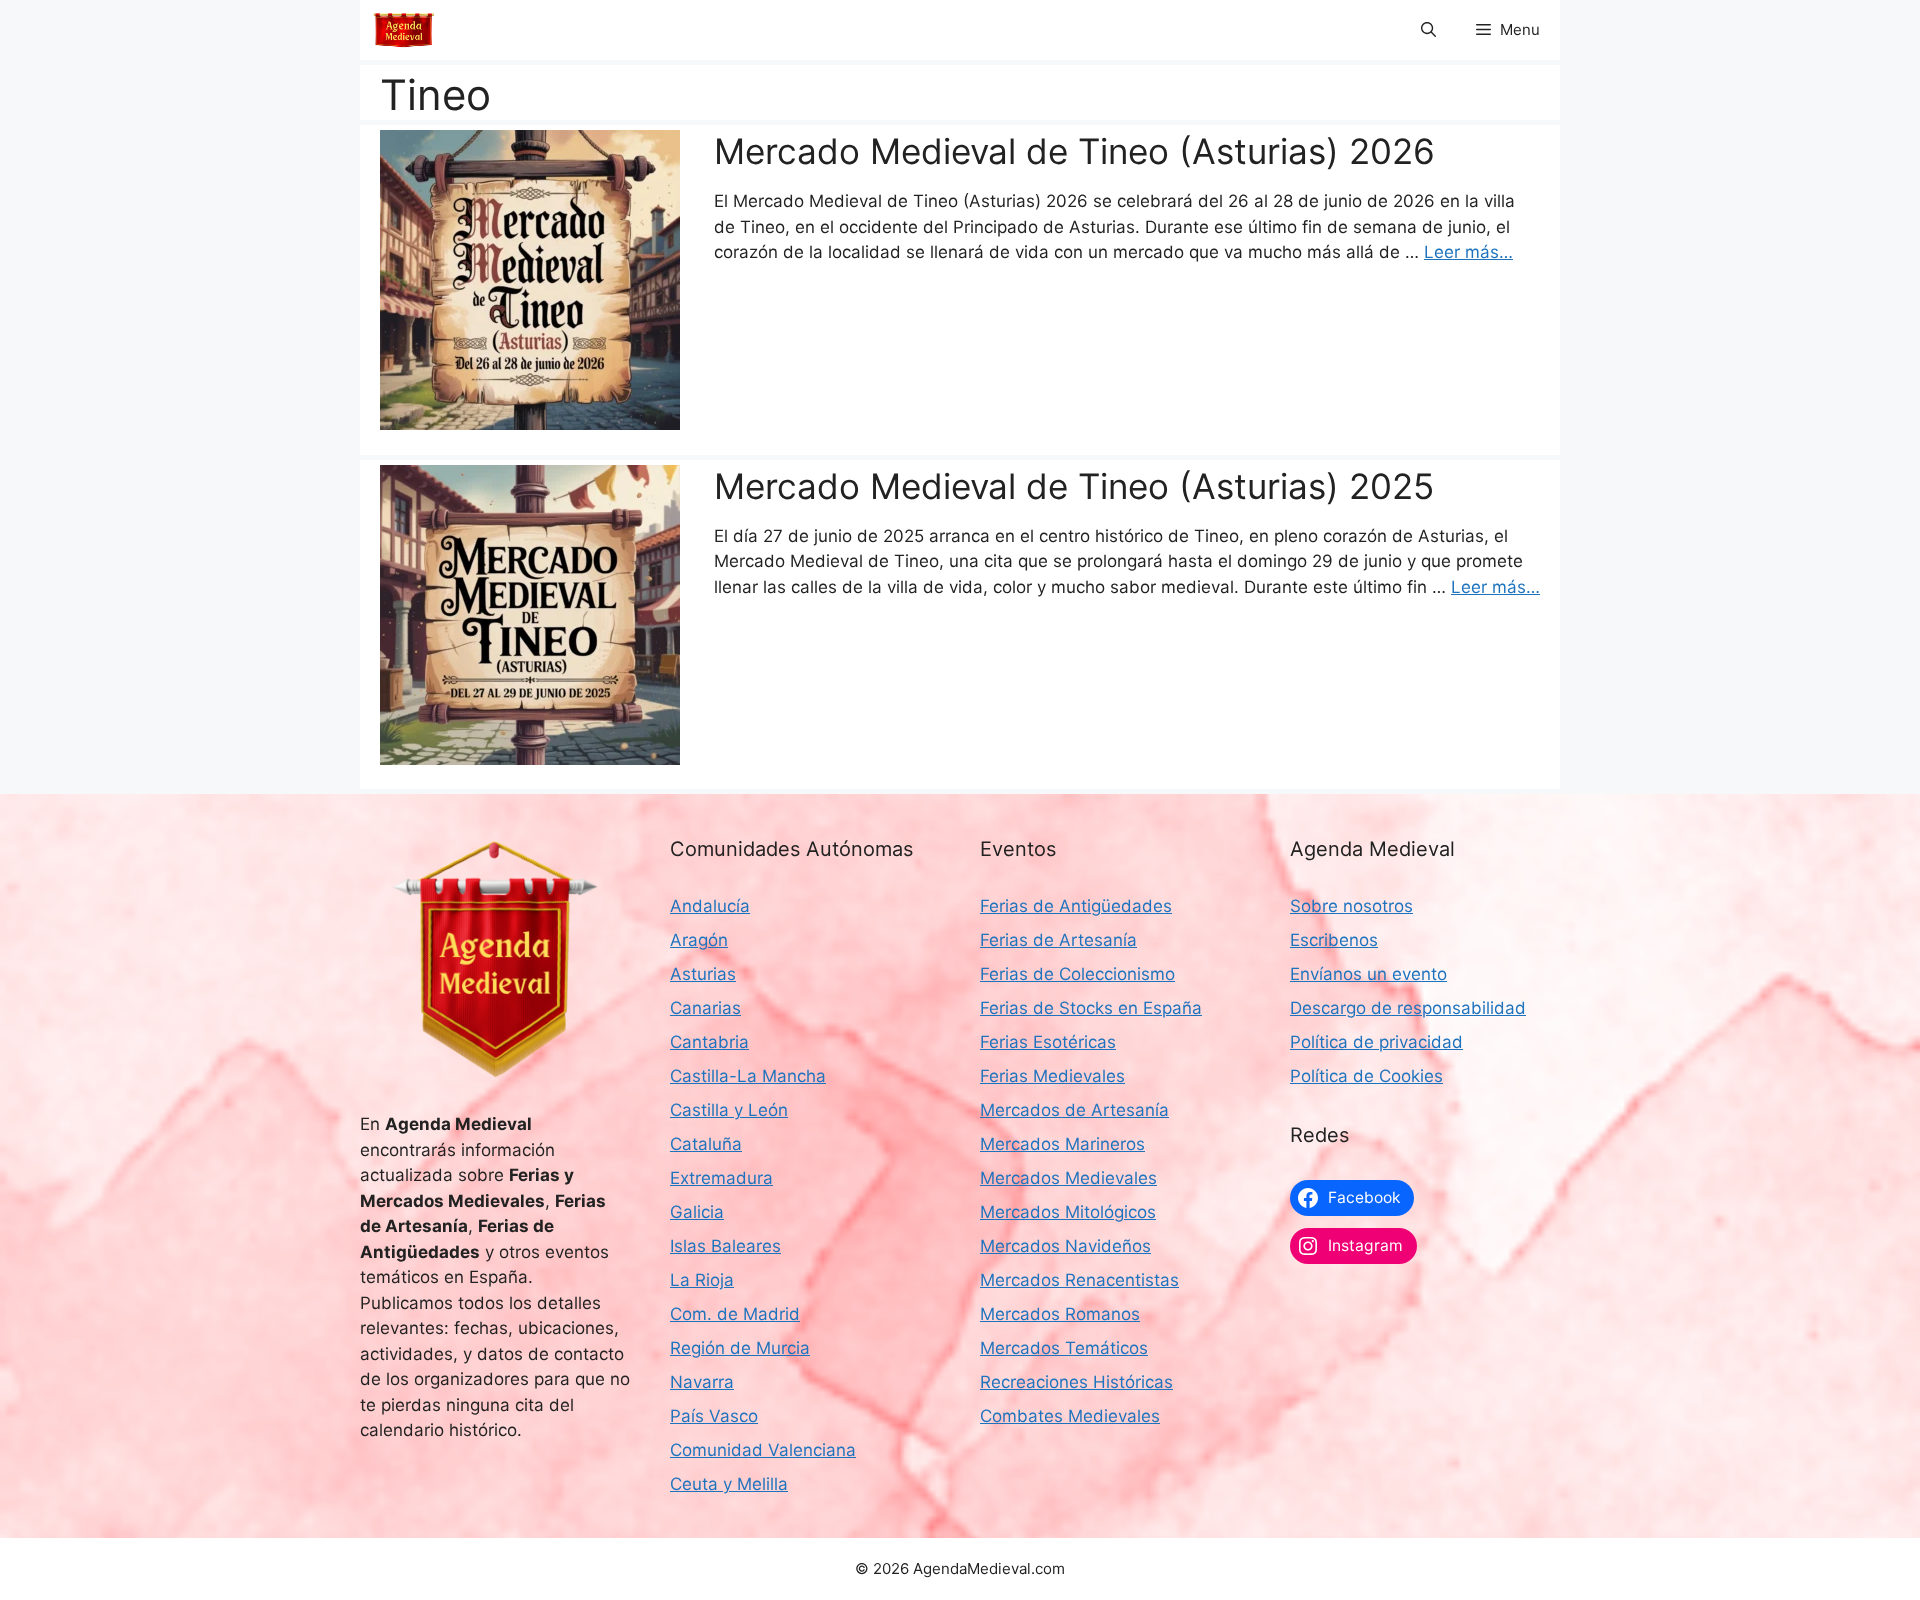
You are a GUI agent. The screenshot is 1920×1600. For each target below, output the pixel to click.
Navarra (702, 1382)
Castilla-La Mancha (748, 1076)
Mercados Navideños (1065, 1246)
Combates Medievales (1070, 1416)
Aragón (699, 940)
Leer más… (1468, 252)
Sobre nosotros (1351, 906)
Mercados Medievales (1068, 1178)
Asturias (703, 974)
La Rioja (702, 1280)
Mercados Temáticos (1064, 1348)
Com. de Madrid (735, 1314)
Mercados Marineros (1062, 1144)
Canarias (705, 1008)
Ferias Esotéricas (1048, 1042)
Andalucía (710, 906)
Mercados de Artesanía (1074, 1110)
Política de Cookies (1366, 1076)
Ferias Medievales (1052, 1076)
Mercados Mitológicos (1068, 1212)
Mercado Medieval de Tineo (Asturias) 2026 (1074, 151)
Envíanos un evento (1368, 974)
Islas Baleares (725, 1246)
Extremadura (721, 1178)
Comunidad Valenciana (763, 1450)
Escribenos (1334, 940)
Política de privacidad (1376, 1042)
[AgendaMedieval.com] (404, 30)
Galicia (697, 1212)
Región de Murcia (740, 1348)
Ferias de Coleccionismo (1077, 974)
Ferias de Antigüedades (1076, 906)
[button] (1428, 30)
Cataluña (706, 1144)
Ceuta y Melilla (729, 1484)
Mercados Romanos (1060, 1314)
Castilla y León (729, 1110)
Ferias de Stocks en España (1091, 1008)
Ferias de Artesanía (1058, 940)
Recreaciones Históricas (1076, 1382)
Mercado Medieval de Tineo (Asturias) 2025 (1074, 486)
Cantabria (709, 1042)
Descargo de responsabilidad (1408, 1008)
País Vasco (714, 1416)
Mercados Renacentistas (1079, 1280)
